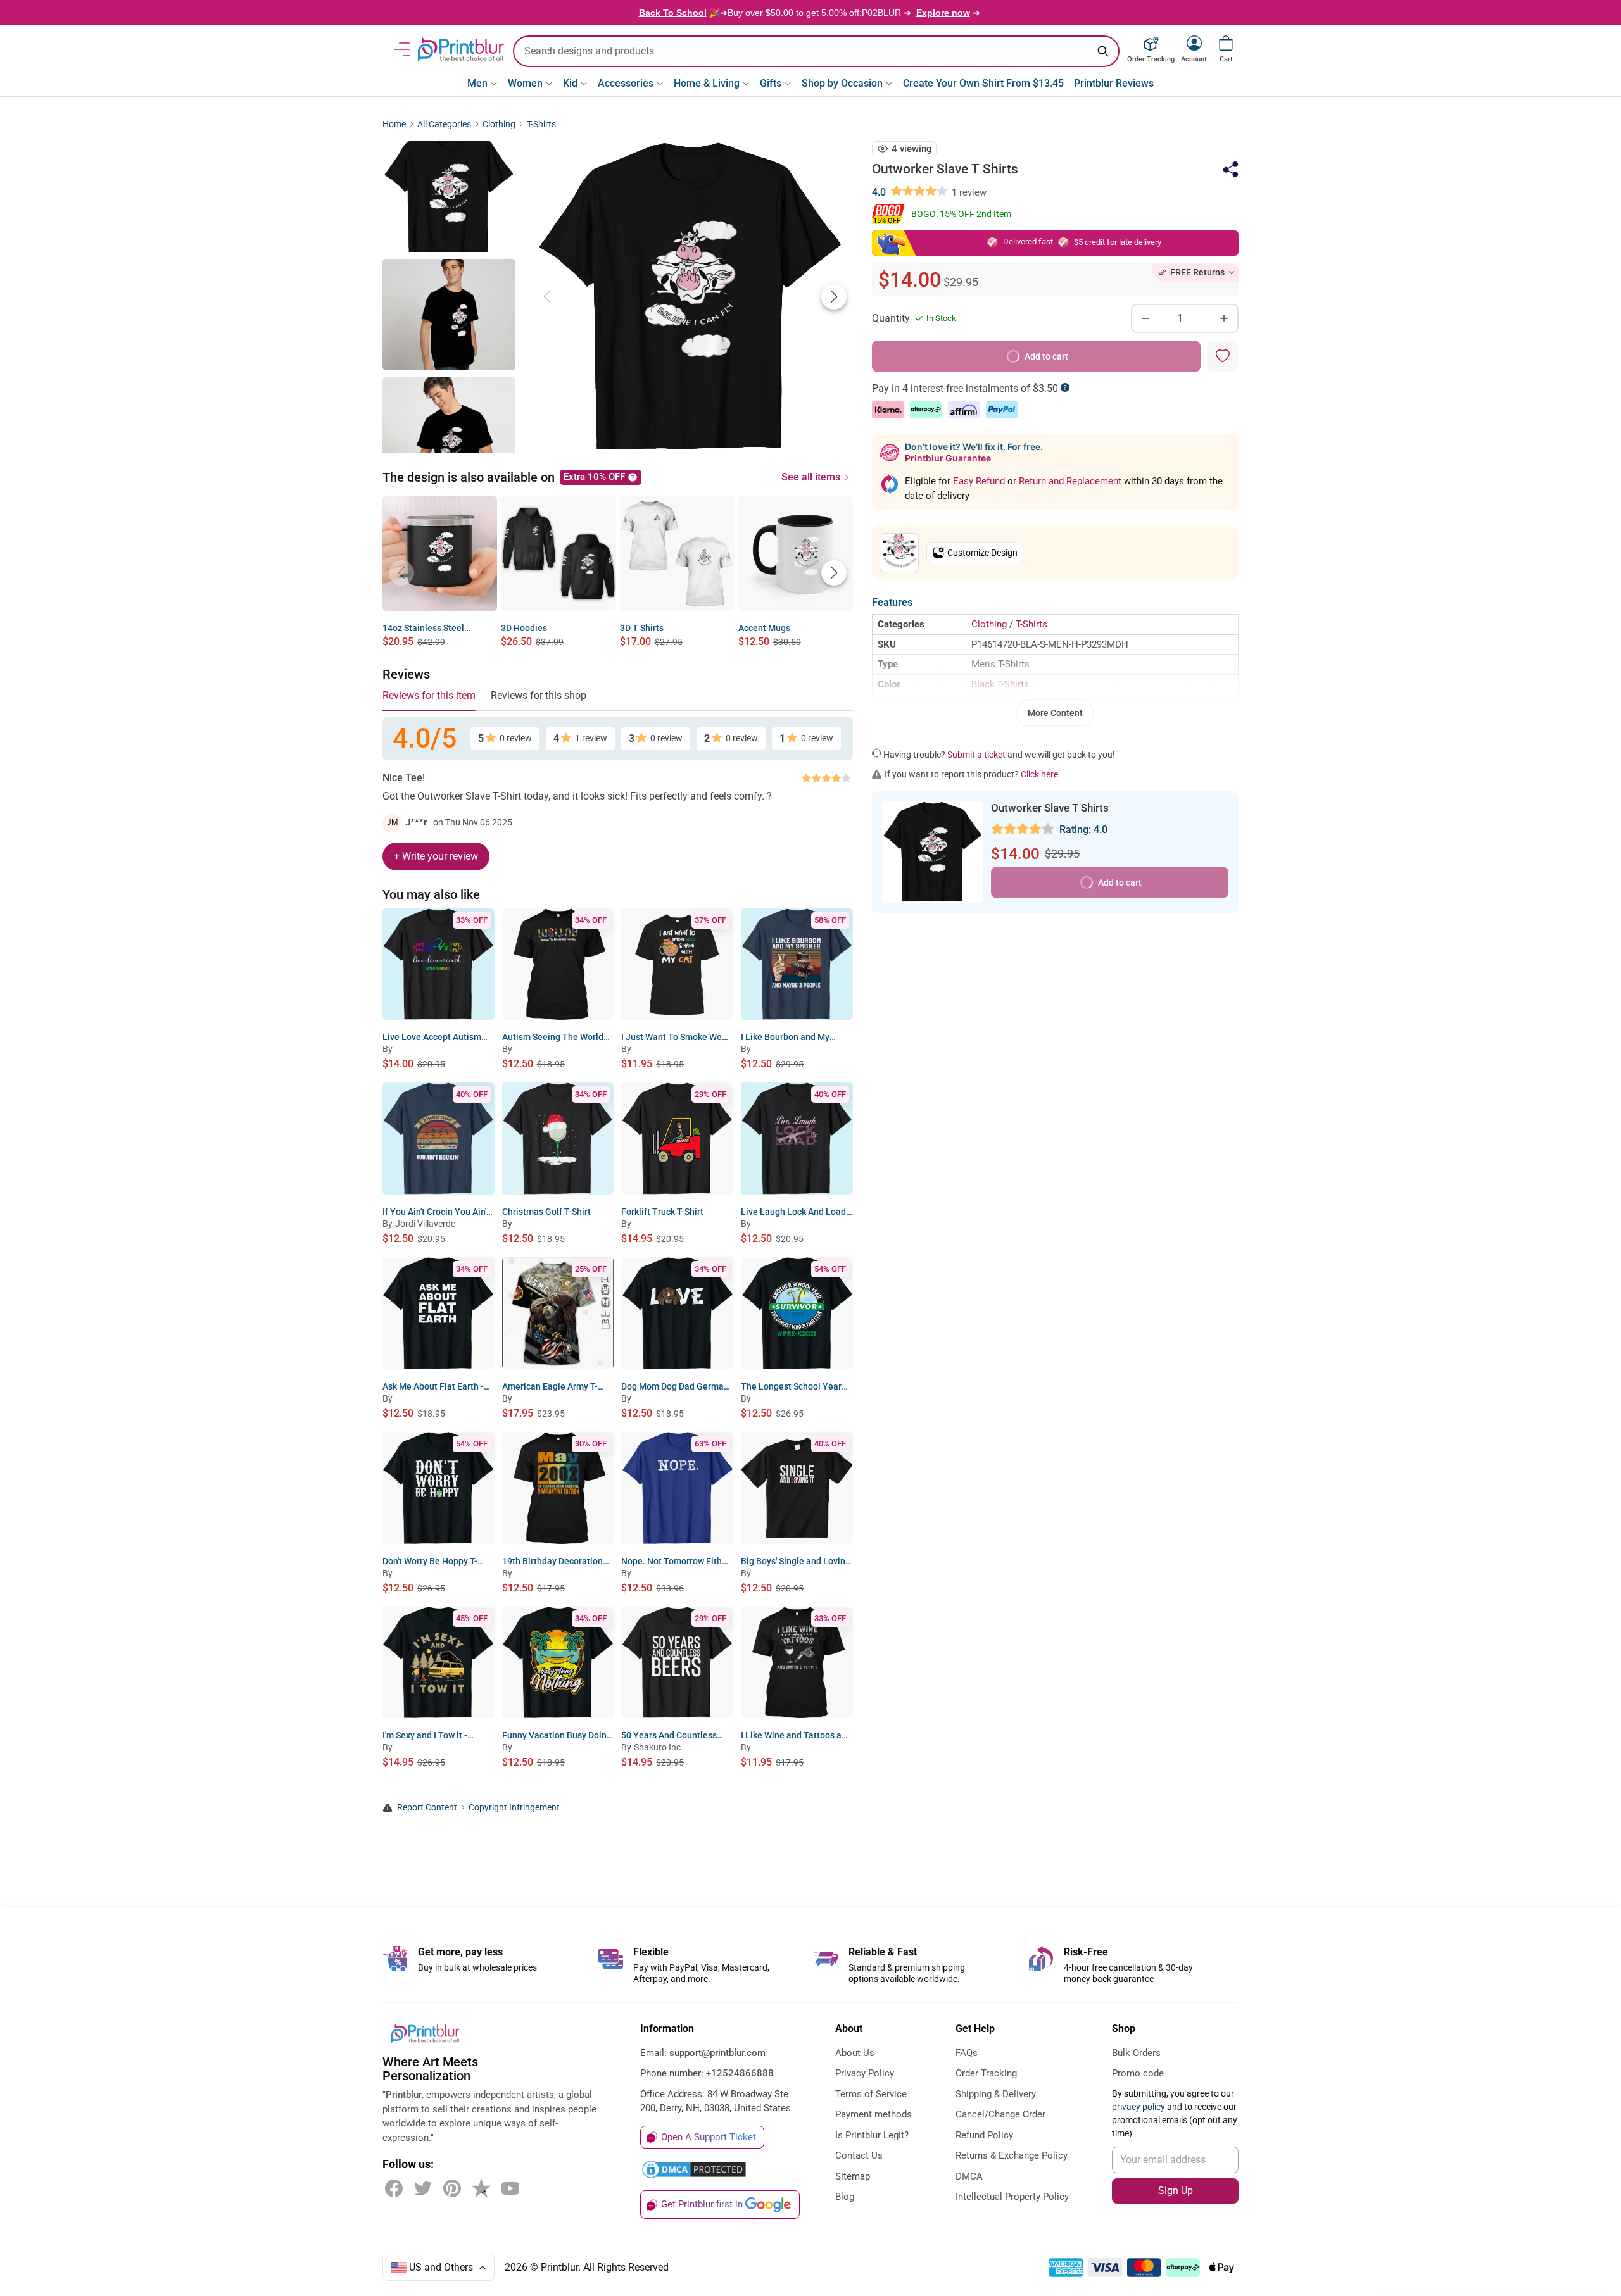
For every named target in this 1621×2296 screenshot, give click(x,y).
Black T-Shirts (1000, 684)
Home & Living (707, 83)
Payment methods (874, 2114)
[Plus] (1224, 318)
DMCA (969, 2176)
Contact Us (859, 2155)
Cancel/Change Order (1000, 2114)
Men (477, 83)
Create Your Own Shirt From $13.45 (983, 83)
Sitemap (853, 2176)
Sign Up (1176, 2191)
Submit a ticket (976, 755)
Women (525, 83)
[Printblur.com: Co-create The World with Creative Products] (461, 49)
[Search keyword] (1103, 51)
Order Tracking (986, 2073)
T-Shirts (541, 124)
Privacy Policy (865, 2073)
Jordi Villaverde (425, 1224)
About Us (855, 2053)
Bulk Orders (1136, 2053)
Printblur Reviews (1114, 83)
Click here (1039, 774)
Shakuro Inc (657, 1747)
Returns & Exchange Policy (1012, 2155)
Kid (570, 83)
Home (394, 124)
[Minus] (1145, 318)
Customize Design (982, 553)
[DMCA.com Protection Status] (694, 2169)
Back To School (673, 13)
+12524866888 (740, 2073)
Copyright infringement (514, 1808)
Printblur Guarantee (948, 458)
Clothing (499, 124)
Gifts (771, 83)
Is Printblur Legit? (872, 2135)
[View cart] (1226, 43)
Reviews (406, 674)
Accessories (626, 83)
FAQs (967, 2053)
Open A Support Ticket (709, 2137)
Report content (427, 1808)
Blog (845, 2197)
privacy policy (1138, 2107)
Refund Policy (984, 2135)
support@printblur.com (717, 2053)
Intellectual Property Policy (1012, 2197)
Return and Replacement (1071, 481)
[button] (834, 297)
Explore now (943, 13)
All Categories (444, 124)
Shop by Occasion (842, 83)
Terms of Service (871, 2094)
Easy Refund (980, 481)
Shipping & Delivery (996, 2094)
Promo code (1138, 2073)
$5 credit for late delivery (1118, 242)
